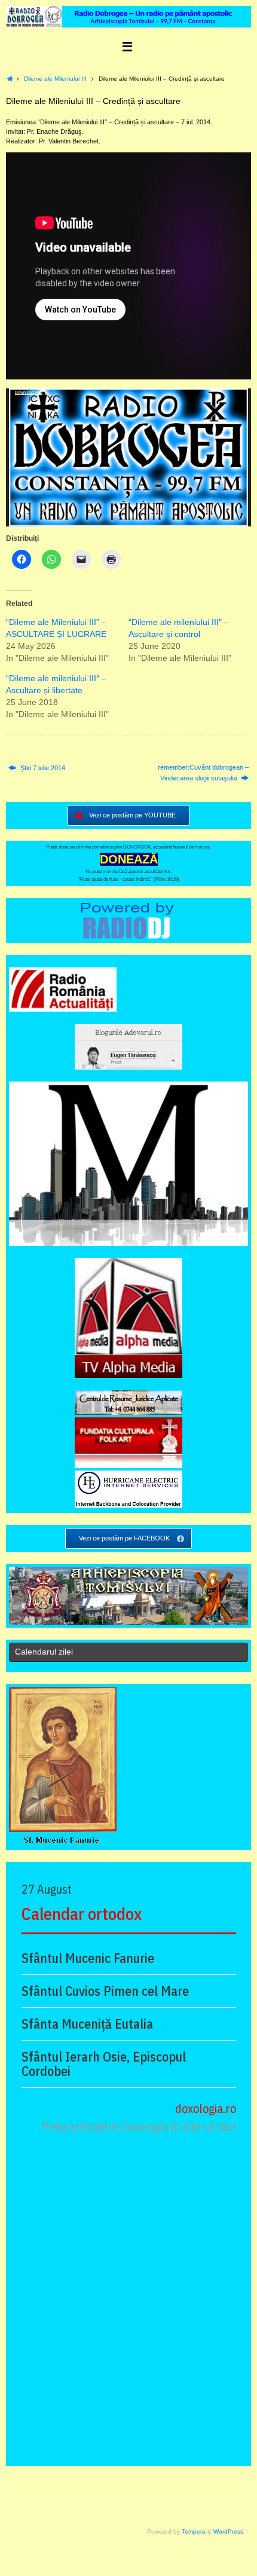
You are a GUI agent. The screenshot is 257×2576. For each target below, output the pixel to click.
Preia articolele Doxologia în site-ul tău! (139, 2126)
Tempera (194, 2531)
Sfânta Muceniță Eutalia (87, 2024)
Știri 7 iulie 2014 (42, 768)
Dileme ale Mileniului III (55, 79)
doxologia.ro (206, 2108)
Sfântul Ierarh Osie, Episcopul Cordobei (104, 2064)
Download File (29, 392)
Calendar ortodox (82, 1914)
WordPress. (229, 2531)
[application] (128, 457)
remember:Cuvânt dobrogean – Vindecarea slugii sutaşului (203, 773)
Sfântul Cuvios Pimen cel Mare (105, 1991)
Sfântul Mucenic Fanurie (88, 1958)
